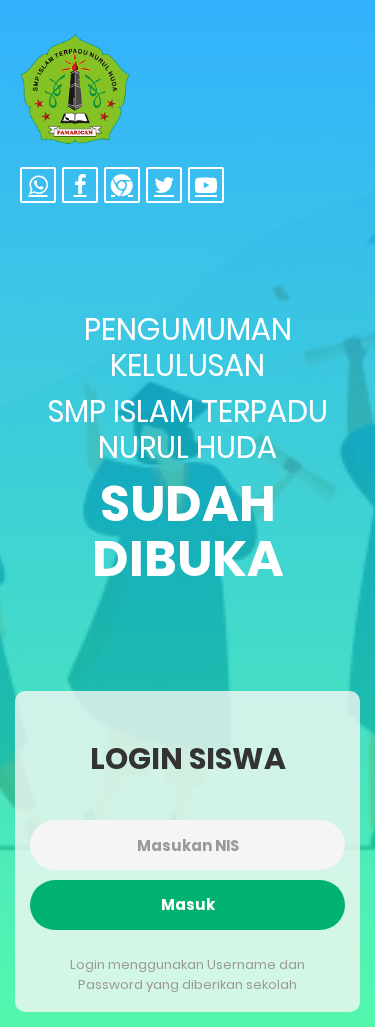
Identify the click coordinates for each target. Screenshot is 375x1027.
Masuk (188, 904)
